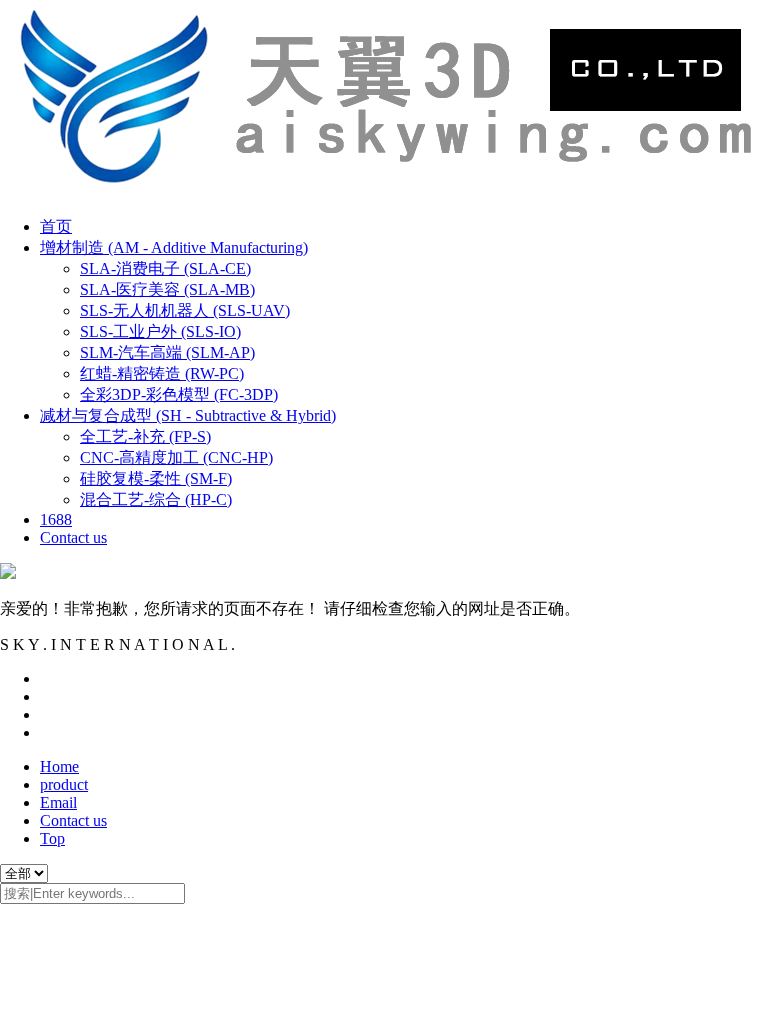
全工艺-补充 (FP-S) (145, 436)
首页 (56, 226)
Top (52, 838)
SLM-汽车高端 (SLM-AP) (167, 352)
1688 (56, 519)
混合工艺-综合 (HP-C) (156, 499)
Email (58, 802)
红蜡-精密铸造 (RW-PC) (162, 373)
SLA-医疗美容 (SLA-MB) (167, 289)
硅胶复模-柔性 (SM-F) (156, 478)
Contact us (73, 537)
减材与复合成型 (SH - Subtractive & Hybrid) (188, 415)
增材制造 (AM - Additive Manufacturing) (174, 247)
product (64, 784)
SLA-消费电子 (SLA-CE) (165, 268)
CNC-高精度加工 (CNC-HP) (176, 457)
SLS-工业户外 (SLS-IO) (160, 331)
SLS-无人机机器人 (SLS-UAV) (185, 310)
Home (59, 766)
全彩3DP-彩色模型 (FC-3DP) (179, 394)
